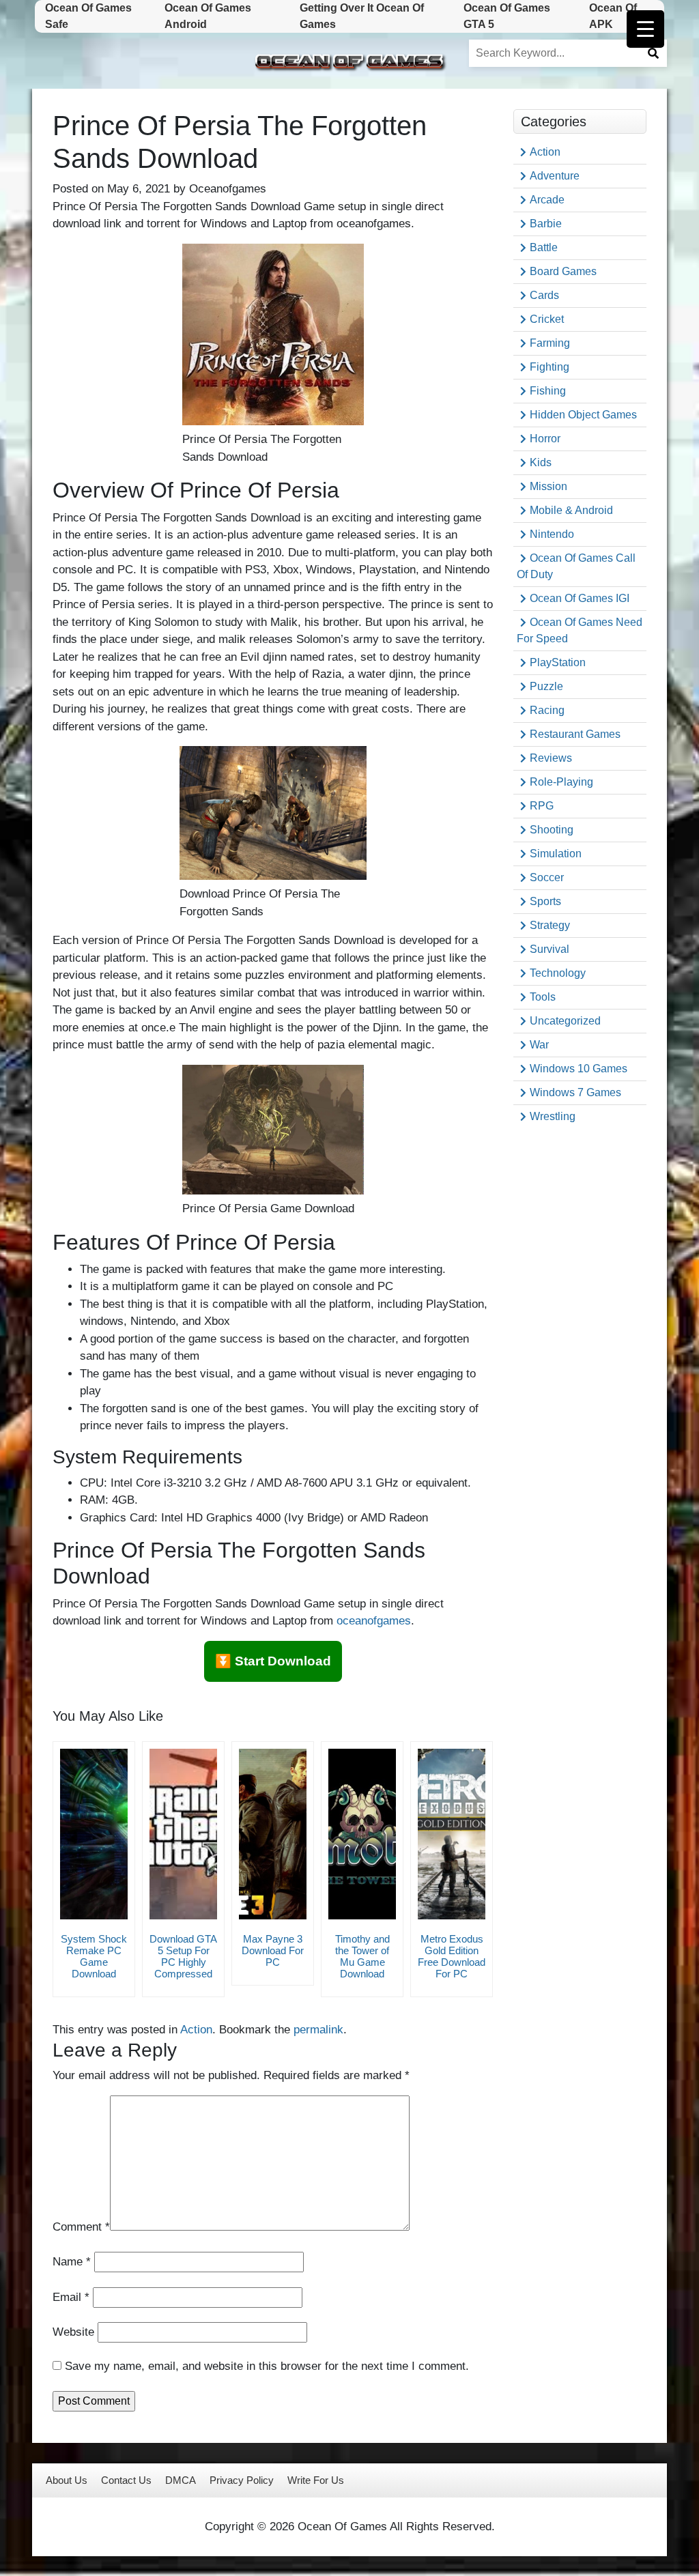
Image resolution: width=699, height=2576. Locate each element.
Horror (545, 439)
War (539, 1045)
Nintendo (552, 534)
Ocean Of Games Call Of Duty (576, 566)
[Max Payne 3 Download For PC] (273, 1834)
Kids (541, 462)
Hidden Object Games (583, 415)
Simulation (556, 854)
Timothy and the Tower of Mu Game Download (362, 1956)
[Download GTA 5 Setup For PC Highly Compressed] (183, 1834)
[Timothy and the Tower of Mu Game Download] (362, 1834)
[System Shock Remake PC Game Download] (94, 1834)
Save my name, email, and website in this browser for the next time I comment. (267, 2366)
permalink (318, 2030)
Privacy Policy (242, 2480)
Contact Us (126, 2480)
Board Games (563, 271)
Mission (548, 486)
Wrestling (553, 1116)
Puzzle (546, 686)
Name (72, 2262)
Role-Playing (561, 782)
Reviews (551, 758)
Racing (547, 710)
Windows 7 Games (575, 1092)
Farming (550, 343)
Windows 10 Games (579, 1069)
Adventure (555, 176)
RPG (542, 806)
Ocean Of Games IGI (580, 598)
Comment (81, 2227)
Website (73, 2332)
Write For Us (316, 2480)
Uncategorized (565, 1021)
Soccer (547, 877)
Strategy (550, 925)
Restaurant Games (575, 734)
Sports (545, 901)
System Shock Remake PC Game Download (94, 1956)
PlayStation (558, 662)
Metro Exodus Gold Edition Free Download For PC (452, 1956)
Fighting (550, 367)
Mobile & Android (571, 510)
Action (196, 2030)
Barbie (546, 224)
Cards (544, 295)
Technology (558, 973)
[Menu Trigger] (645, 29)
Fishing (548, 391)
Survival (550, 949)
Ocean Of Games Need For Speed (580, 630)
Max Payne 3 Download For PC (273, 1950)
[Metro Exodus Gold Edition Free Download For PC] (452, 1834)
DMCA (181, 2480)
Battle (544, 247)
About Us (67, 2480)
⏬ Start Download (273, 1661)
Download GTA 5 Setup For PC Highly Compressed (183, 1956)
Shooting (552, 830)
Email (71, 2297)
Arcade (547, 200)
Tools (543, 997)
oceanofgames (374, 1621)
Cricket (547, 319)
